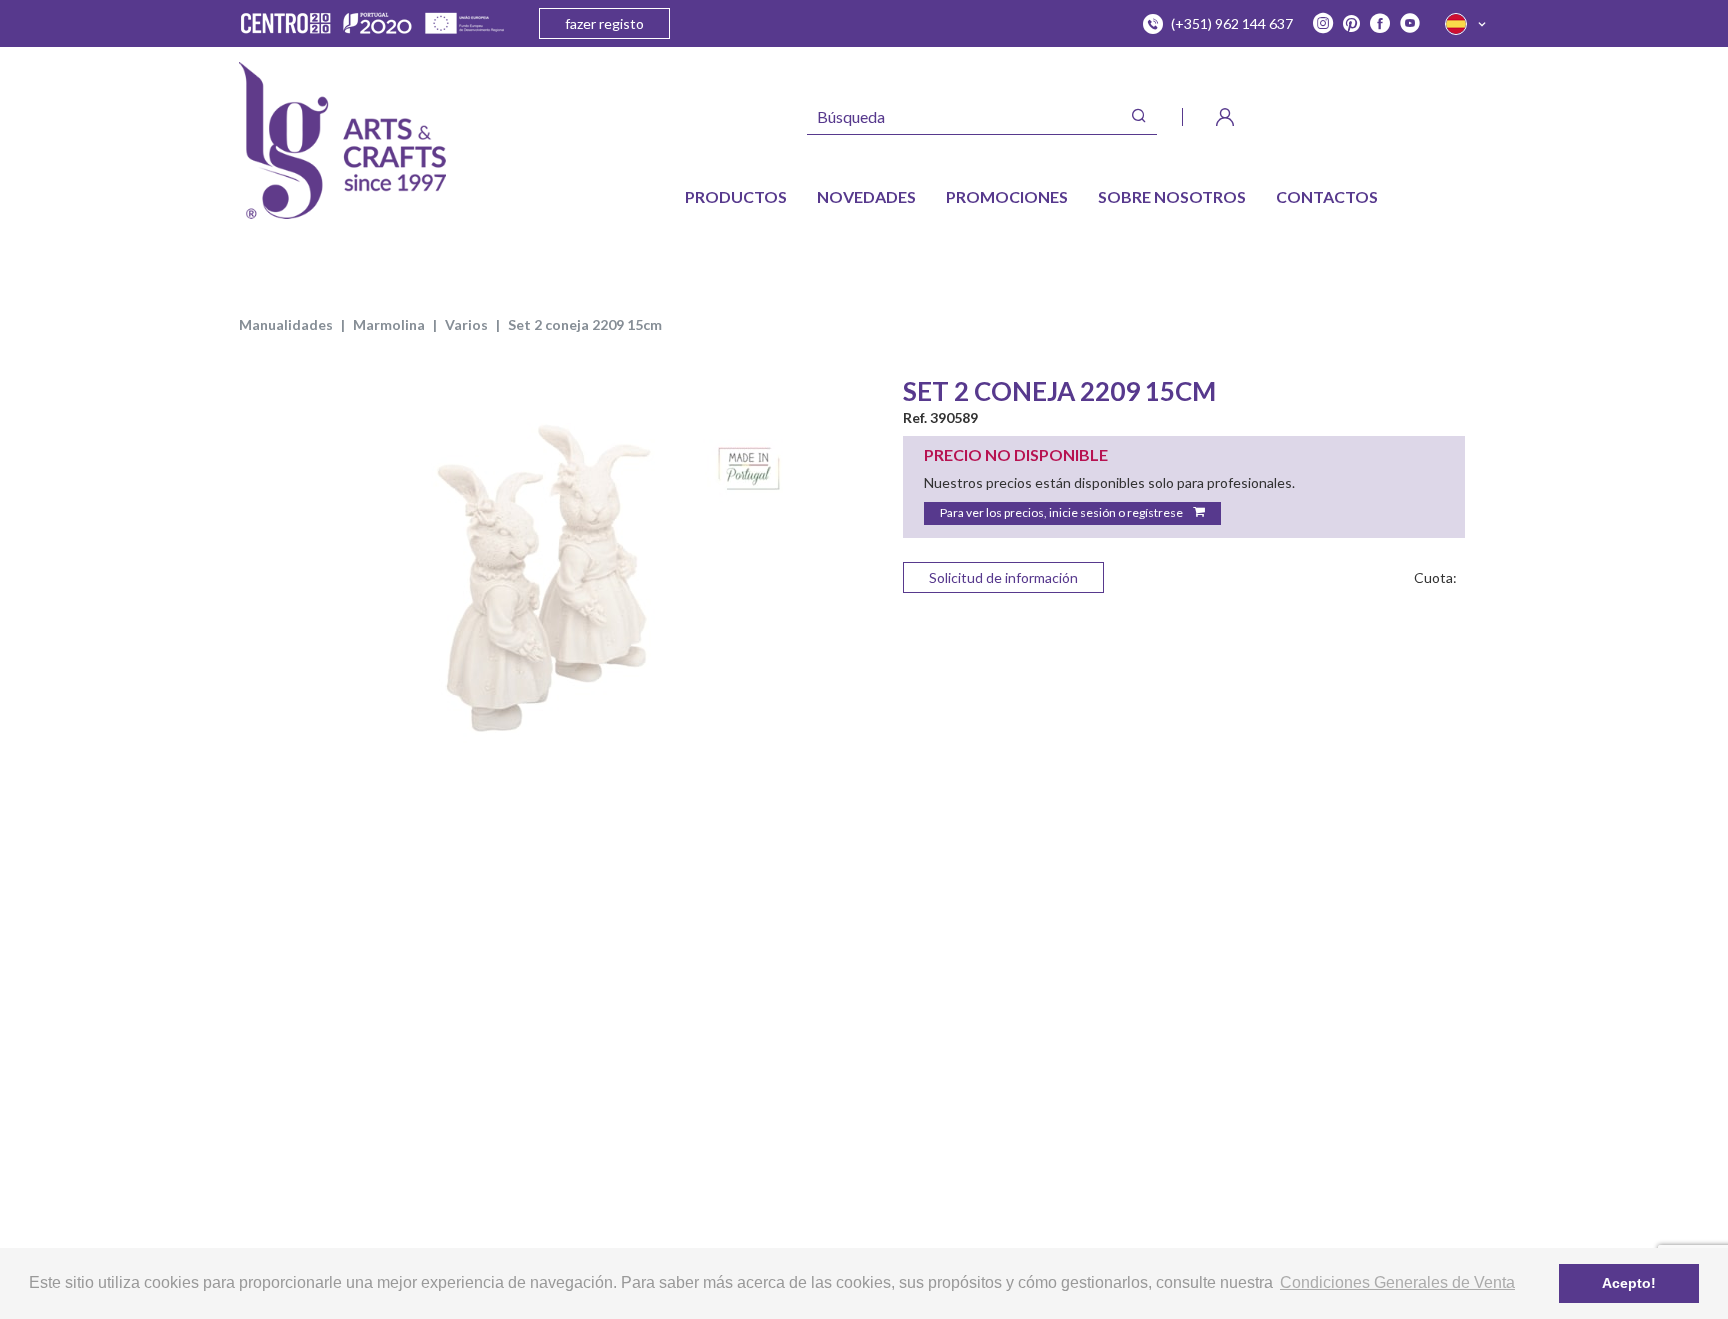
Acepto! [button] (1629, 1283)
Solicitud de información (1003, 577)
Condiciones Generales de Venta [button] (1397, 1282)
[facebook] (1380, 24)
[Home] (342, 140)
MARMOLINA (389, 324)
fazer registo (604, 23)
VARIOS (466, 324)
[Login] (1225, 117)
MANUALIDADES (286, 324)
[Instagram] (1323, 24)
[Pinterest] (1351, 24)
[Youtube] (1410, 24)
